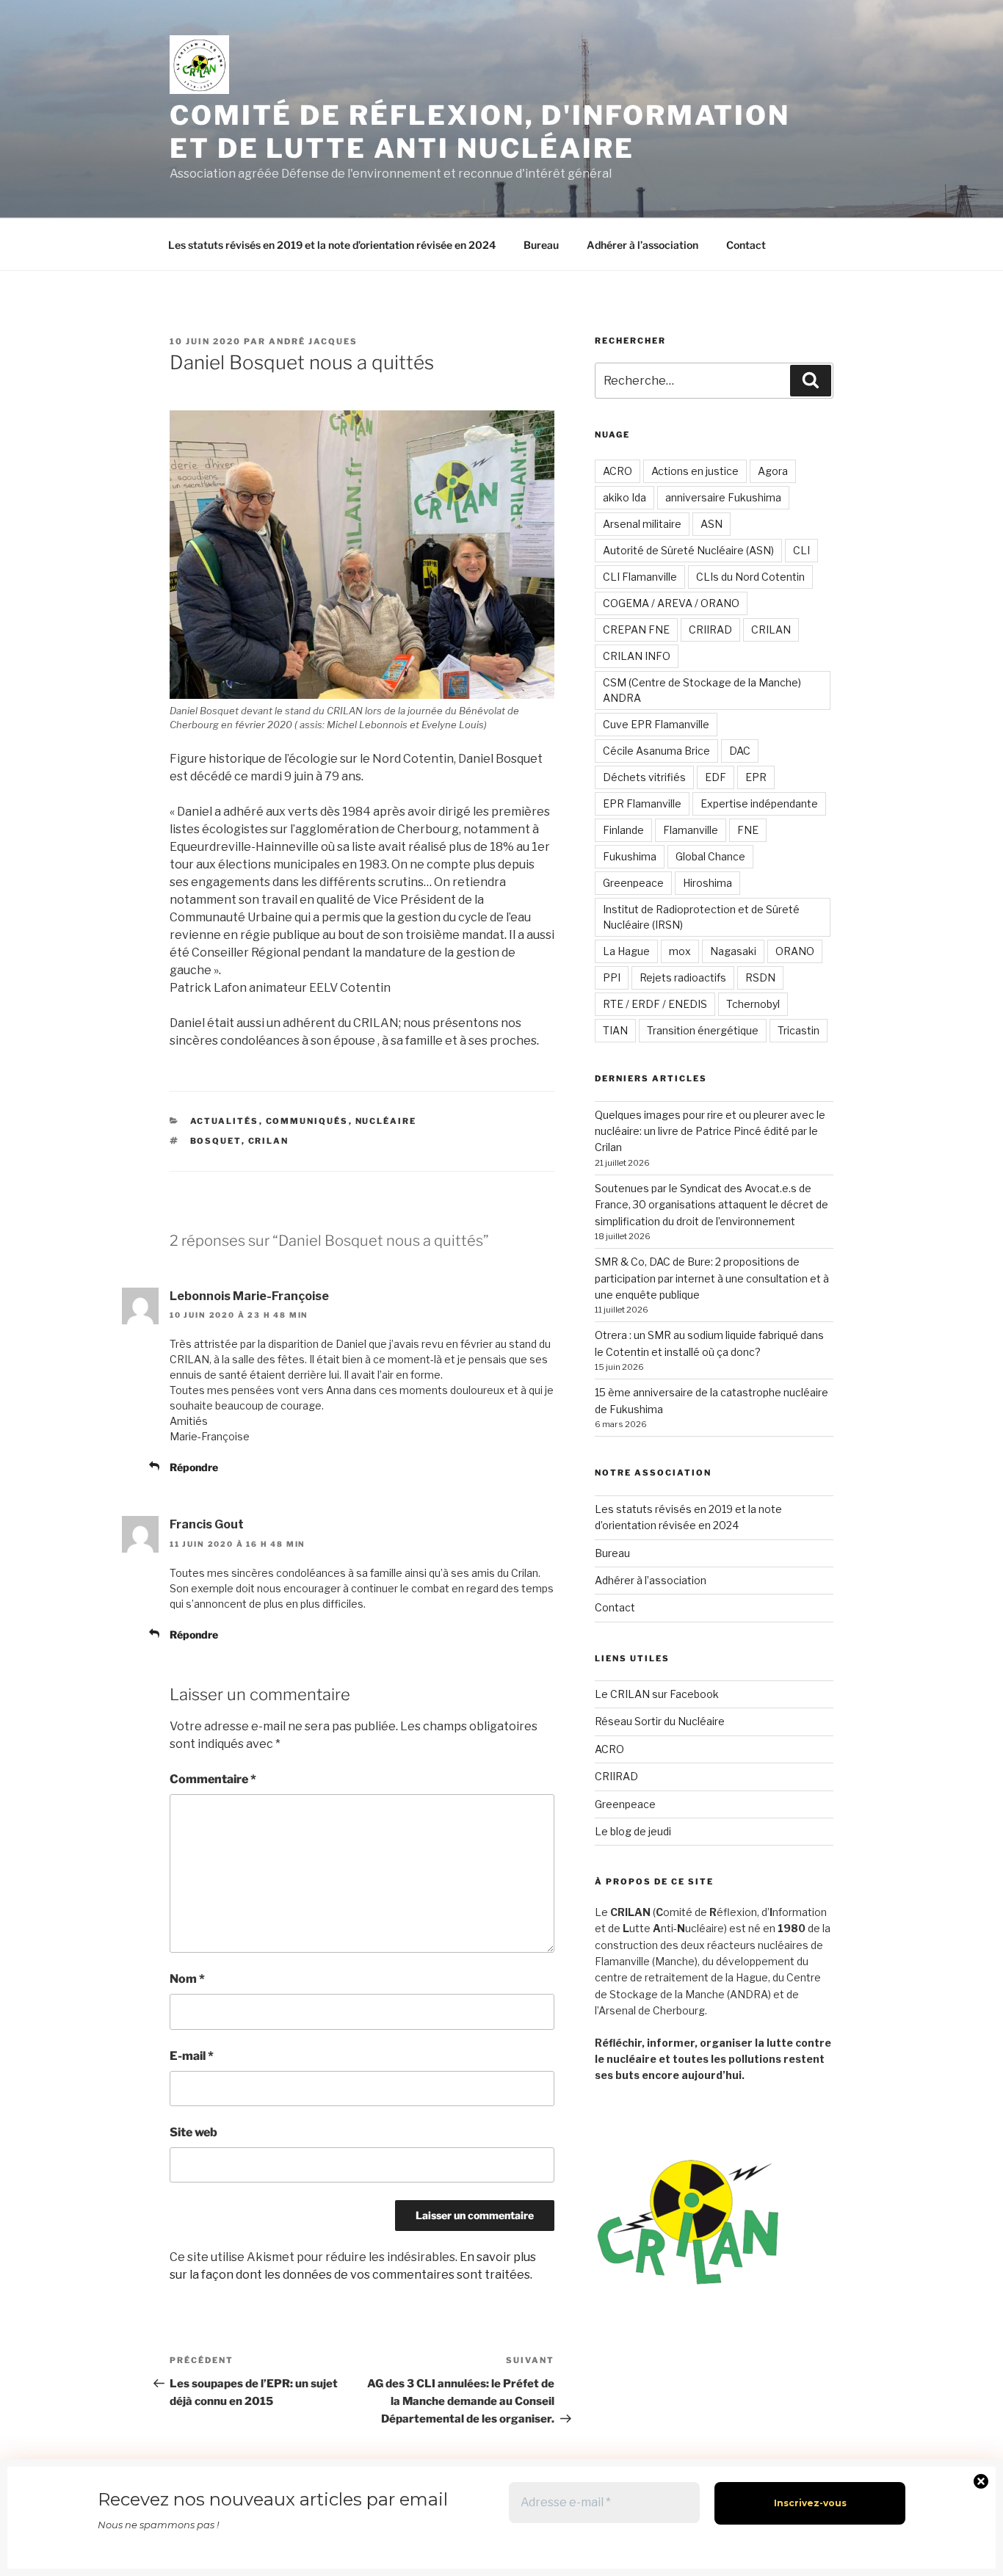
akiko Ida (624, 497)
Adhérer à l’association (642, 245)
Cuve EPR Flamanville (656, 724)
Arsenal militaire (642, 524)
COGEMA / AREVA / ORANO (671, 603)
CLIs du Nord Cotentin (750, 577)
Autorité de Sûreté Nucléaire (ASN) (688, 550)
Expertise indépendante (759, 803)
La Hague (626, 951)
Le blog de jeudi (633, 1831)
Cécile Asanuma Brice (656, 751)
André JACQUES (313, 341)
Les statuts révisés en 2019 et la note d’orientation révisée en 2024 (332, 245)
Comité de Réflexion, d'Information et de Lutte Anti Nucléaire (480, 132)
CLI (801, 550)
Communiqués (307, 1121)
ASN (711, 524)
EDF (716, 777)
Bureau (541, 245)
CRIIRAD (710, 630)
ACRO (618, 471)
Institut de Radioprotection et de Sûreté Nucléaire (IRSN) (701, 917)
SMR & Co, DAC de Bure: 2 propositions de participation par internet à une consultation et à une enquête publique (712, 1278)
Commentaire (213, 1779)
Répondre (194, 1467)
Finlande (623, 830)
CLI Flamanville (640, 577)
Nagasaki (733, 951)
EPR (756, 777)
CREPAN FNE (636, 630)
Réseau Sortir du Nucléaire (660, 1721)
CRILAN (269, 1141)
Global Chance (710, 856)
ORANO (795, 951)
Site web (193, 2132)
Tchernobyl (753, 1004)
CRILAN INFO (637, 656)
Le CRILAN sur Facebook (657, 1694)
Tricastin (799, 1030)
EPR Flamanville (642, 803)
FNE (748, 830)
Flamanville (691, 830)
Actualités (225, 1121)
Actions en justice (695, 471)
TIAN (615, 1030)
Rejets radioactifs (683, 977)
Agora (773, 471)
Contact (746, 245)
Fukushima (630, 856)
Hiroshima (707, 883)
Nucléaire (386, 1121)
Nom (187, 1979)
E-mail (192, 2056)
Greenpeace (633, 883)
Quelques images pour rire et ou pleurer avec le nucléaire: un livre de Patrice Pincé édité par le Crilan (710, 1131)
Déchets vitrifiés (644, 777)
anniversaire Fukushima (723, 497)
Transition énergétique (703, 1030)
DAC (740, 751)
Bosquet (216, 1141)
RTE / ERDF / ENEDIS (655, 1004)
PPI (612, 977)
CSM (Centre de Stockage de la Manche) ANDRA (702, 690)
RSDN (760, 977)
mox (680, 951)
